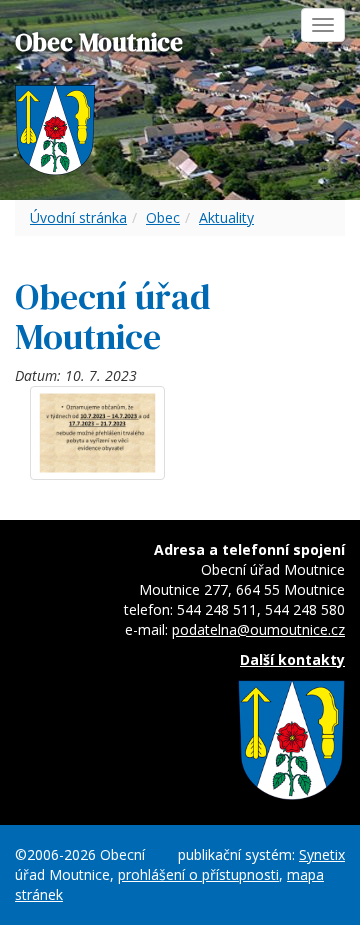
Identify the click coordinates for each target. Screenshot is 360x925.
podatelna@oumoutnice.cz (258, 629)
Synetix (322, 854)
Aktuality (226, 217)
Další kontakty (292, 659)
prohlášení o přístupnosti (198, 874)
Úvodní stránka (78, 217)
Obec (163, 217)
